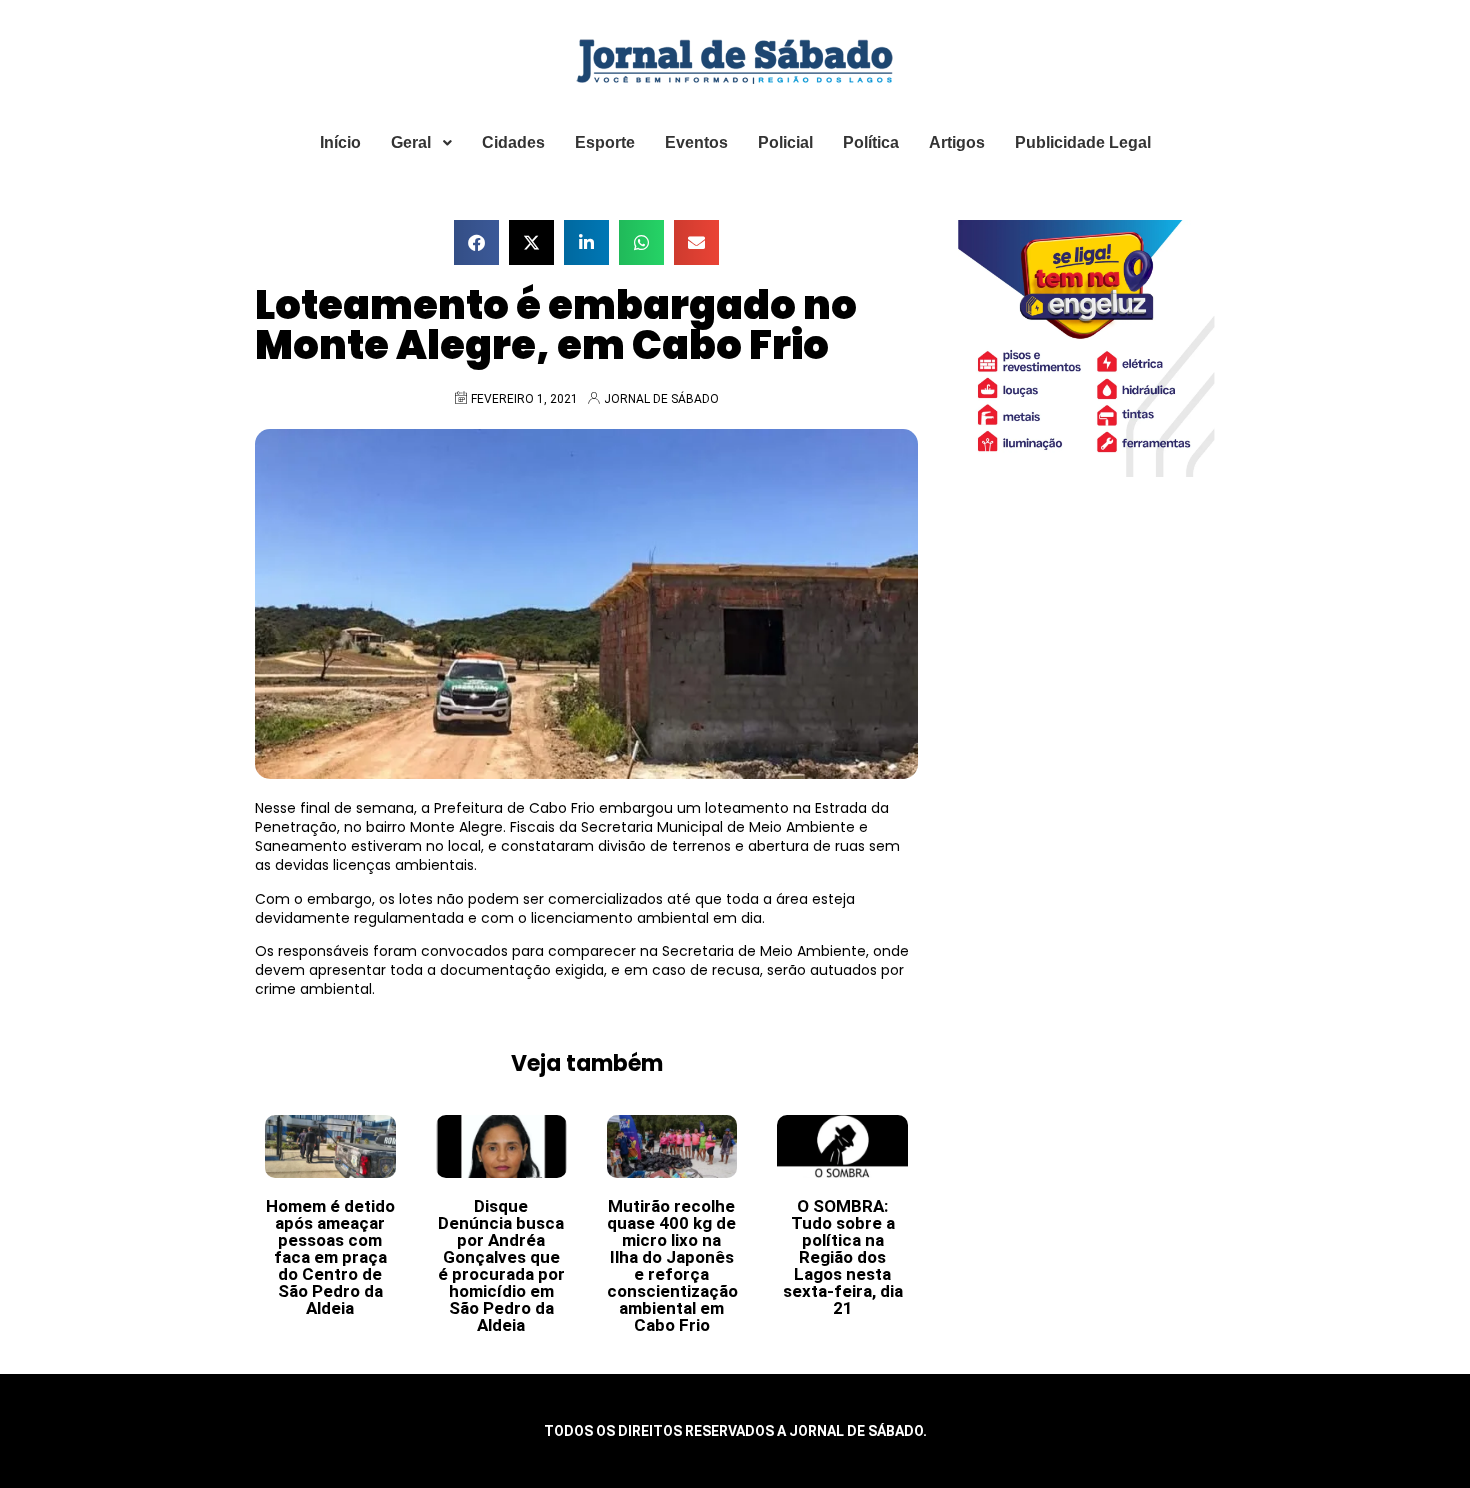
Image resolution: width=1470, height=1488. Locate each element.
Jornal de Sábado (661, 399)
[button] (476, 242)
